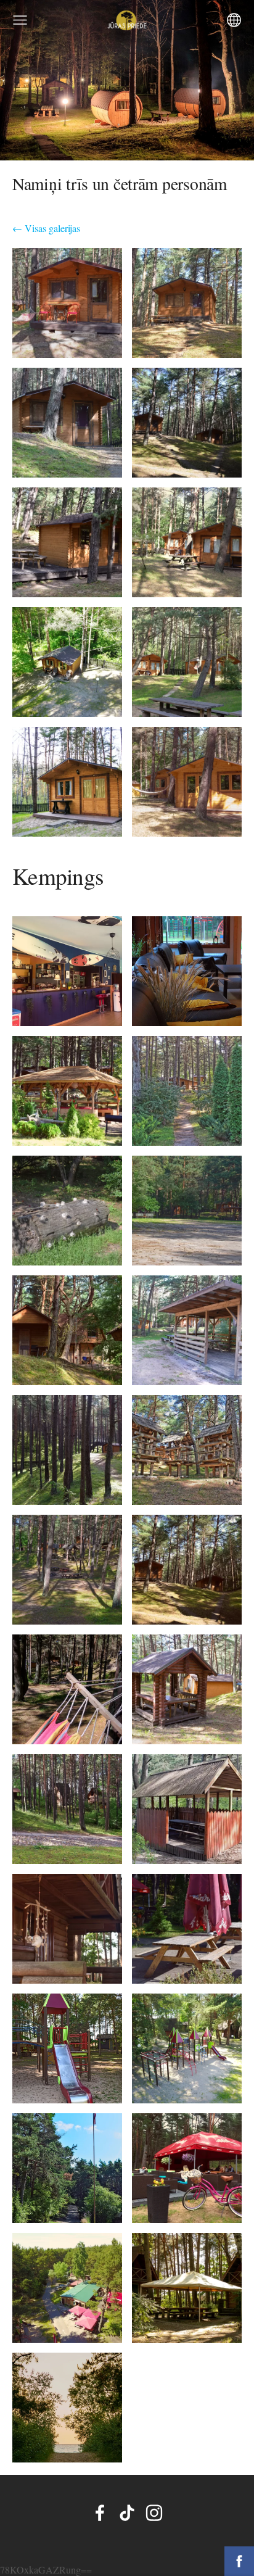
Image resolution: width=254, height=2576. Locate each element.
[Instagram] (154, 2513)
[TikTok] (127, 2513)
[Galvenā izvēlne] (20, 20)
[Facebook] (100, 2513)
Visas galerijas (52, 228)
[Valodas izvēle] (234, 20)
